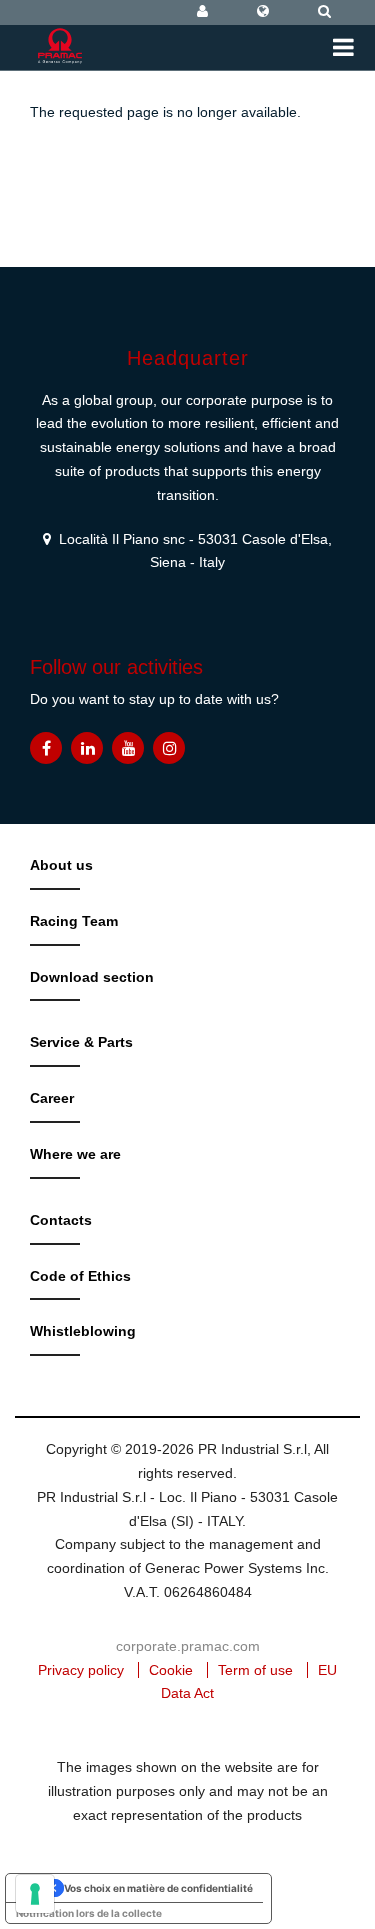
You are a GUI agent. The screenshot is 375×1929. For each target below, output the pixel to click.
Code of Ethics (80, 1276)
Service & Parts (81, 1042)
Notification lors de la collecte (89, 1913)
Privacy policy (81, 1670)
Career (52, 1098)
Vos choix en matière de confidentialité (158, 1888)
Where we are (75, 1154)
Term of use (255, 1670)
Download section (92, 977)
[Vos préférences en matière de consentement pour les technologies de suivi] (35, 1894)
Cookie (171, 1670)
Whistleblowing (83, 1331)
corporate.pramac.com (188, 1646)
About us (61, 865)
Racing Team (74, 921)
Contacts (61, 1220)
